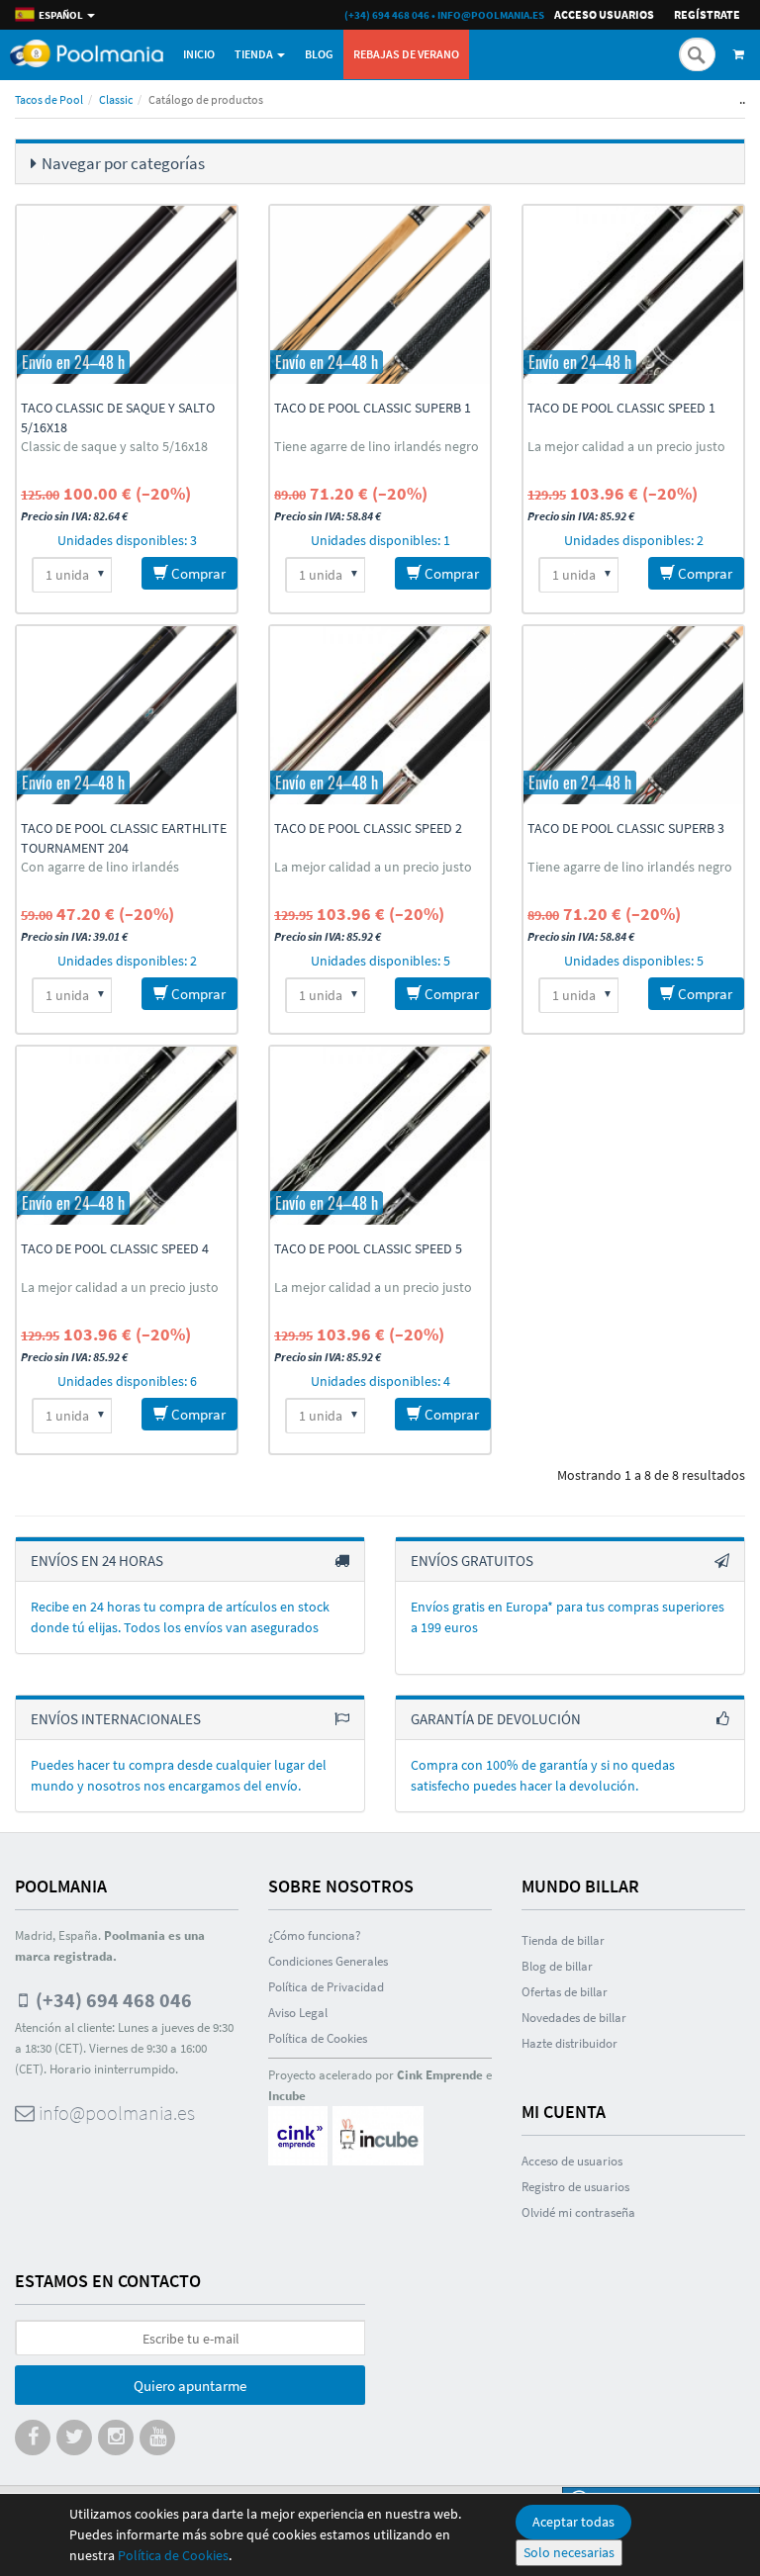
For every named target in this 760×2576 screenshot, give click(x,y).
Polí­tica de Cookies (318, 2038)
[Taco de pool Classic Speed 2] (380, 715)
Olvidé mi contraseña (578, 2212)
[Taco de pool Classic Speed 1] (633, 295)
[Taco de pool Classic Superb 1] (380, 295)
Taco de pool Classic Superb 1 (373, 408)
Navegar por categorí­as (123, 163)
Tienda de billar (563, 1940)
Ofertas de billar (565, 1992)
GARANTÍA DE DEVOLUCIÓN (496, 1719)
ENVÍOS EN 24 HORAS (97, 1561)
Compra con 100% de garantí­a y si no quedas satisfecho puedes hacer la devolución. (543, 1775)
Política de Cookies (173, 2555)
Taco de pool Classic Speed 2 (368, 828)
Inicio (199, 54)
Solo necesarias (569, 2552)
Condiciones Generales (328, 1961)
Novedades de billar (574, 2018)
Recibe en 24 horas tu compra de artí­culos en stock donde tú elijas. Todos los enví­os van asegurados (180, 1617)
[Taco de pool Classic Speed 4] (127, 1136)
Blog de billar (557, 1966)
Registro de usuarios (575, 2187)
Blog (319, 54)
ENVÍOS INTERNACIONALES (116, 1719)
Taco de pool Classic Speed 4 (115, 1248)
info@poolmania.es (491, 15)
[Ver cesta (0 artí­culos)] (742, 54)
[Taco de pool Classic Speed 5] (380, 1136)
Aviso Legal (298, 2013)
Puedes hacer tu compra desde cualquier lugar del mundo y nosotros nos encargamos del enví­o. (179, 1775)
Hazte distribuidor (570, 2043)
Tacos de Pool (49, 99)
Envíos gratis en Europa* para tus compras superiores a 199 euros (568, 1617)
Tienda (255, 54)
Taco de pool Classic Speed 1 (621, 408)
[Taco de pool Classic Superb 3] (633, 715)
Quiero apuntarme (190, 2386)
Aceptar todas (573, 2522)
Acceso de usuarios (572, 2161)
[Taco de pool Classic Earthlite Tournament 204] (127, 715)
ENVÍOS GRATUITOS (472, 1561)
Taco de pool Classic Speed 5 (368, 1248)
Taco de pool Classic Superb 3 (626, 828)
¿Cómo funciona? (315, 1935)
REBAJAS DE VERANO (406, 54)
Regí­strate (707, 14)
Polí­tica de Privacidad (326, 1987)
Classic (116, 99)
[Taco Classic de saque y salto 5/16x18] (127, 295)
